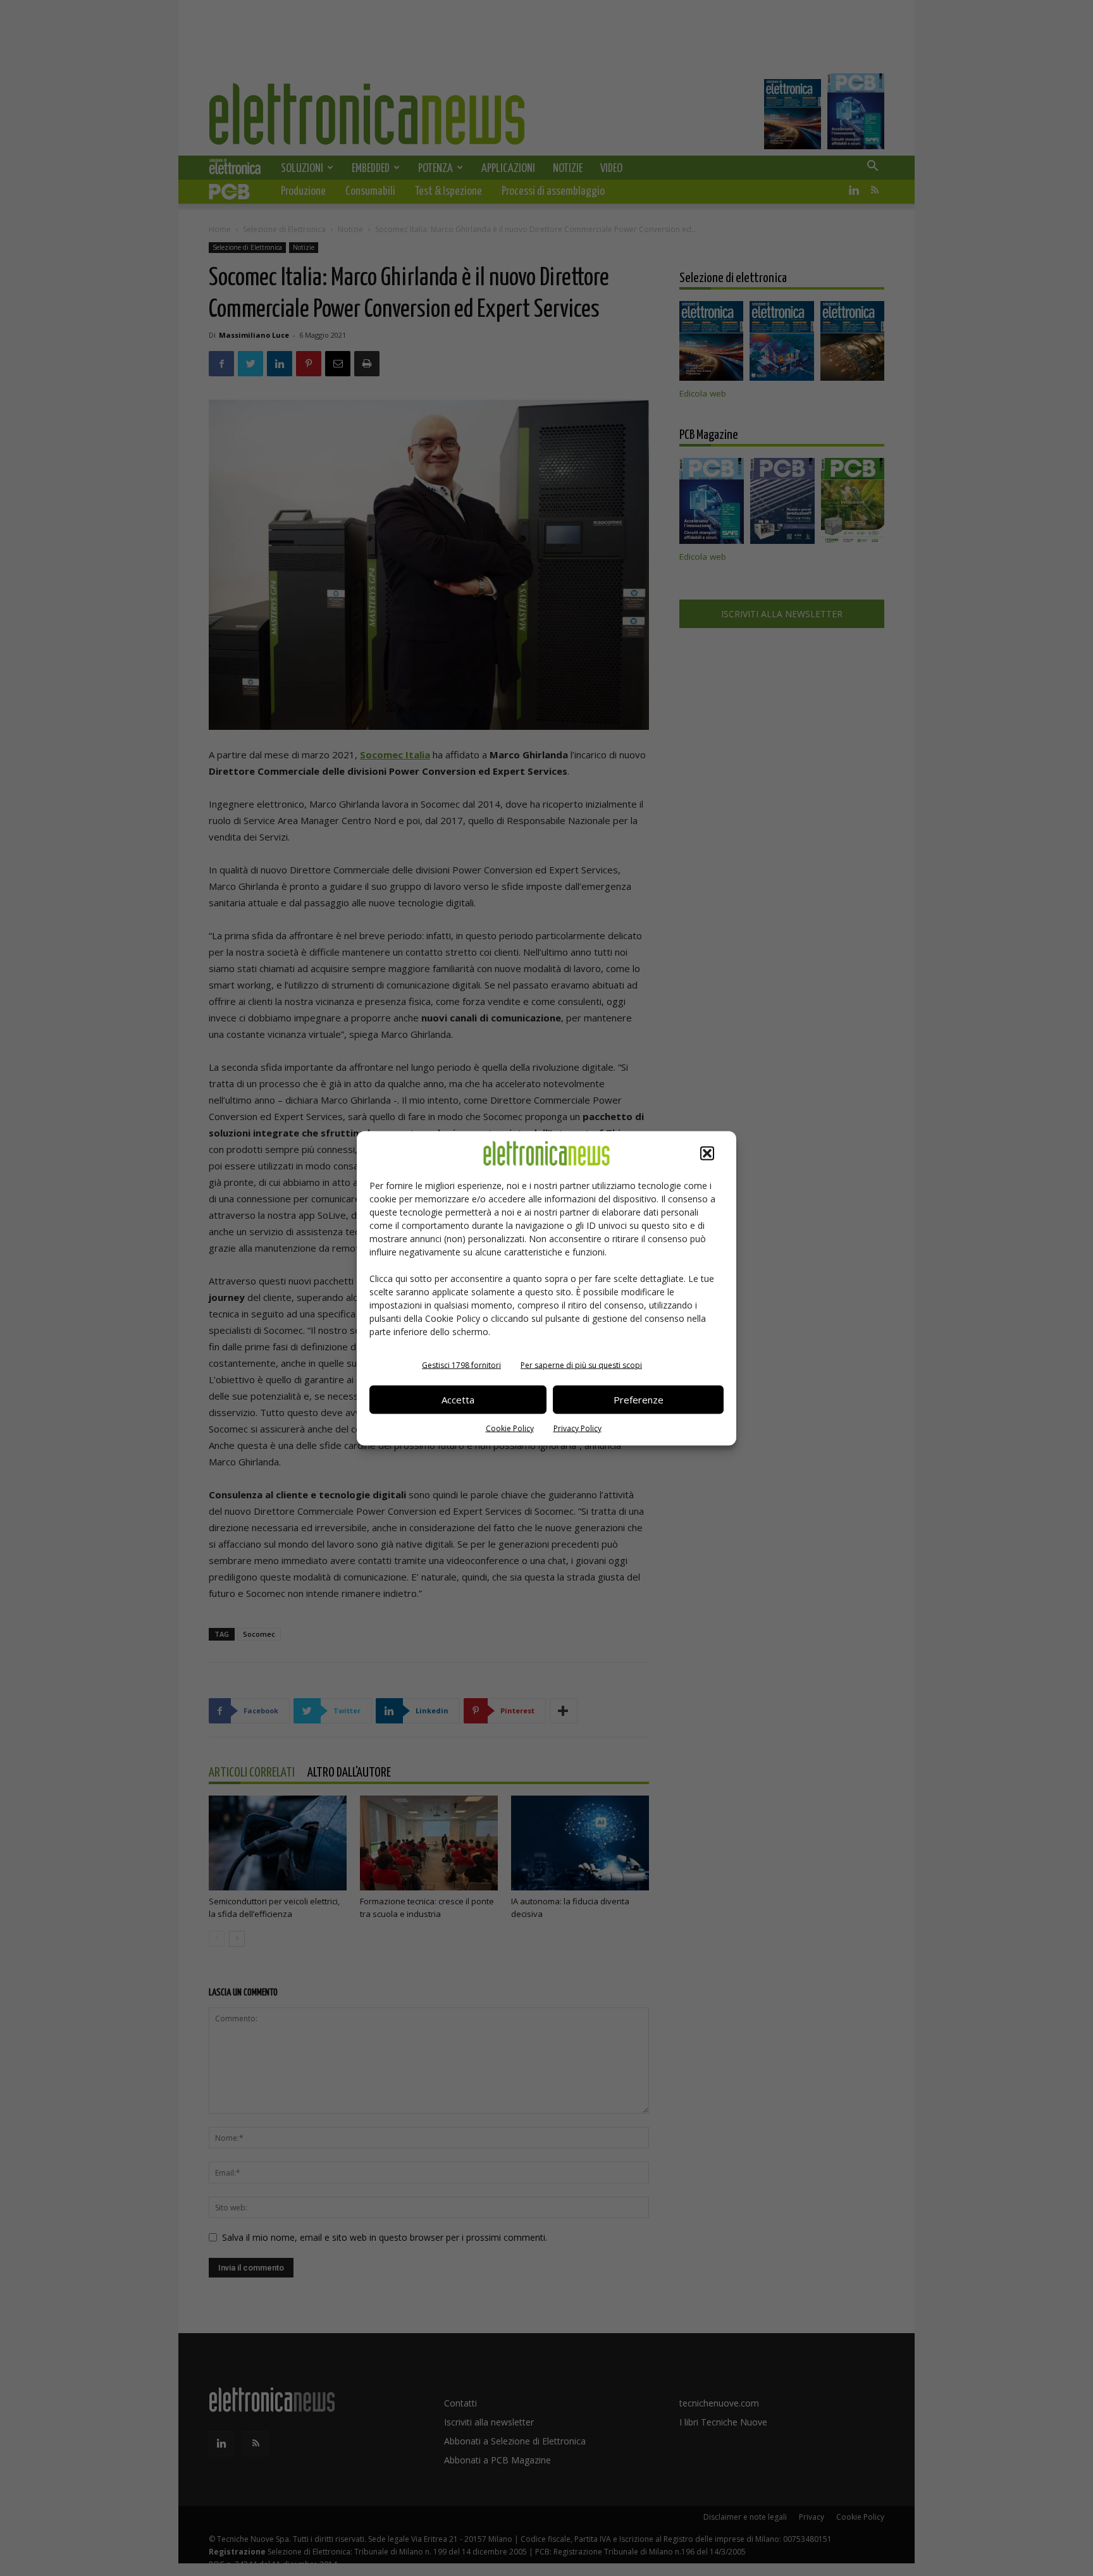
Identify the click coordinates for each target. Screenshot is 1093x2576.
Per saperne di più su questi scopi (581, 1365)
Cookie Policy (510, 1428)
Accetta (458, 1400)
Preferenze (639, 1400)
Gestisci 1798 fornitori (461, 1365)
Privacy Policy (577, 1428)
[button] (707, 1153)
